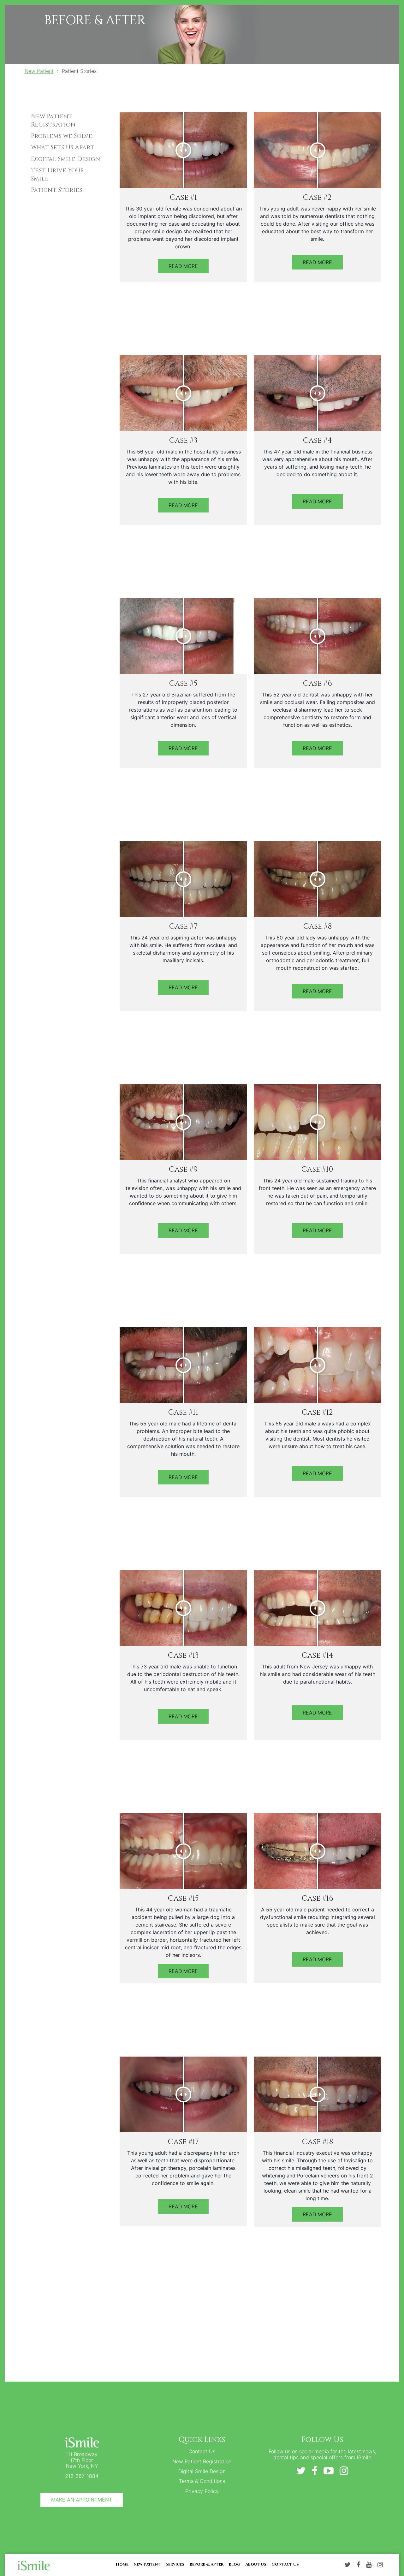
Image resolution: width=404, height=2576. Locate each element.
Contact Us (202, 2451)
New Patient (39, 71)
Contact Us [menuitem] (285, 2564)
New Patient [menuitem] (147, 2564)
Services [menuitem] (175, 2564)
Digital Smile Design (202, 2471)
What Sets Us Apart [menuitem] (63, 147)
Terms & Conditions (202, 2481)
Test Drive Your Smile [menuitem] (57, 175)
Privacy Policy (202, 2491)
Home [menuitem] (122, 2564)
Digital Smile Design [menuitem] (65, 159)
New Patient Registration (202, 2461)
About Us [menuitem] (256, 2564)
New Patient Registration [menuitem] (53, 121)
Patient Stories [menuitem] (56, 190)
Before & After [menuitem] (206, 2564)
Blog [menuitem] (234, 2564)
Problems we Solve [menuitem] (62, 136)
